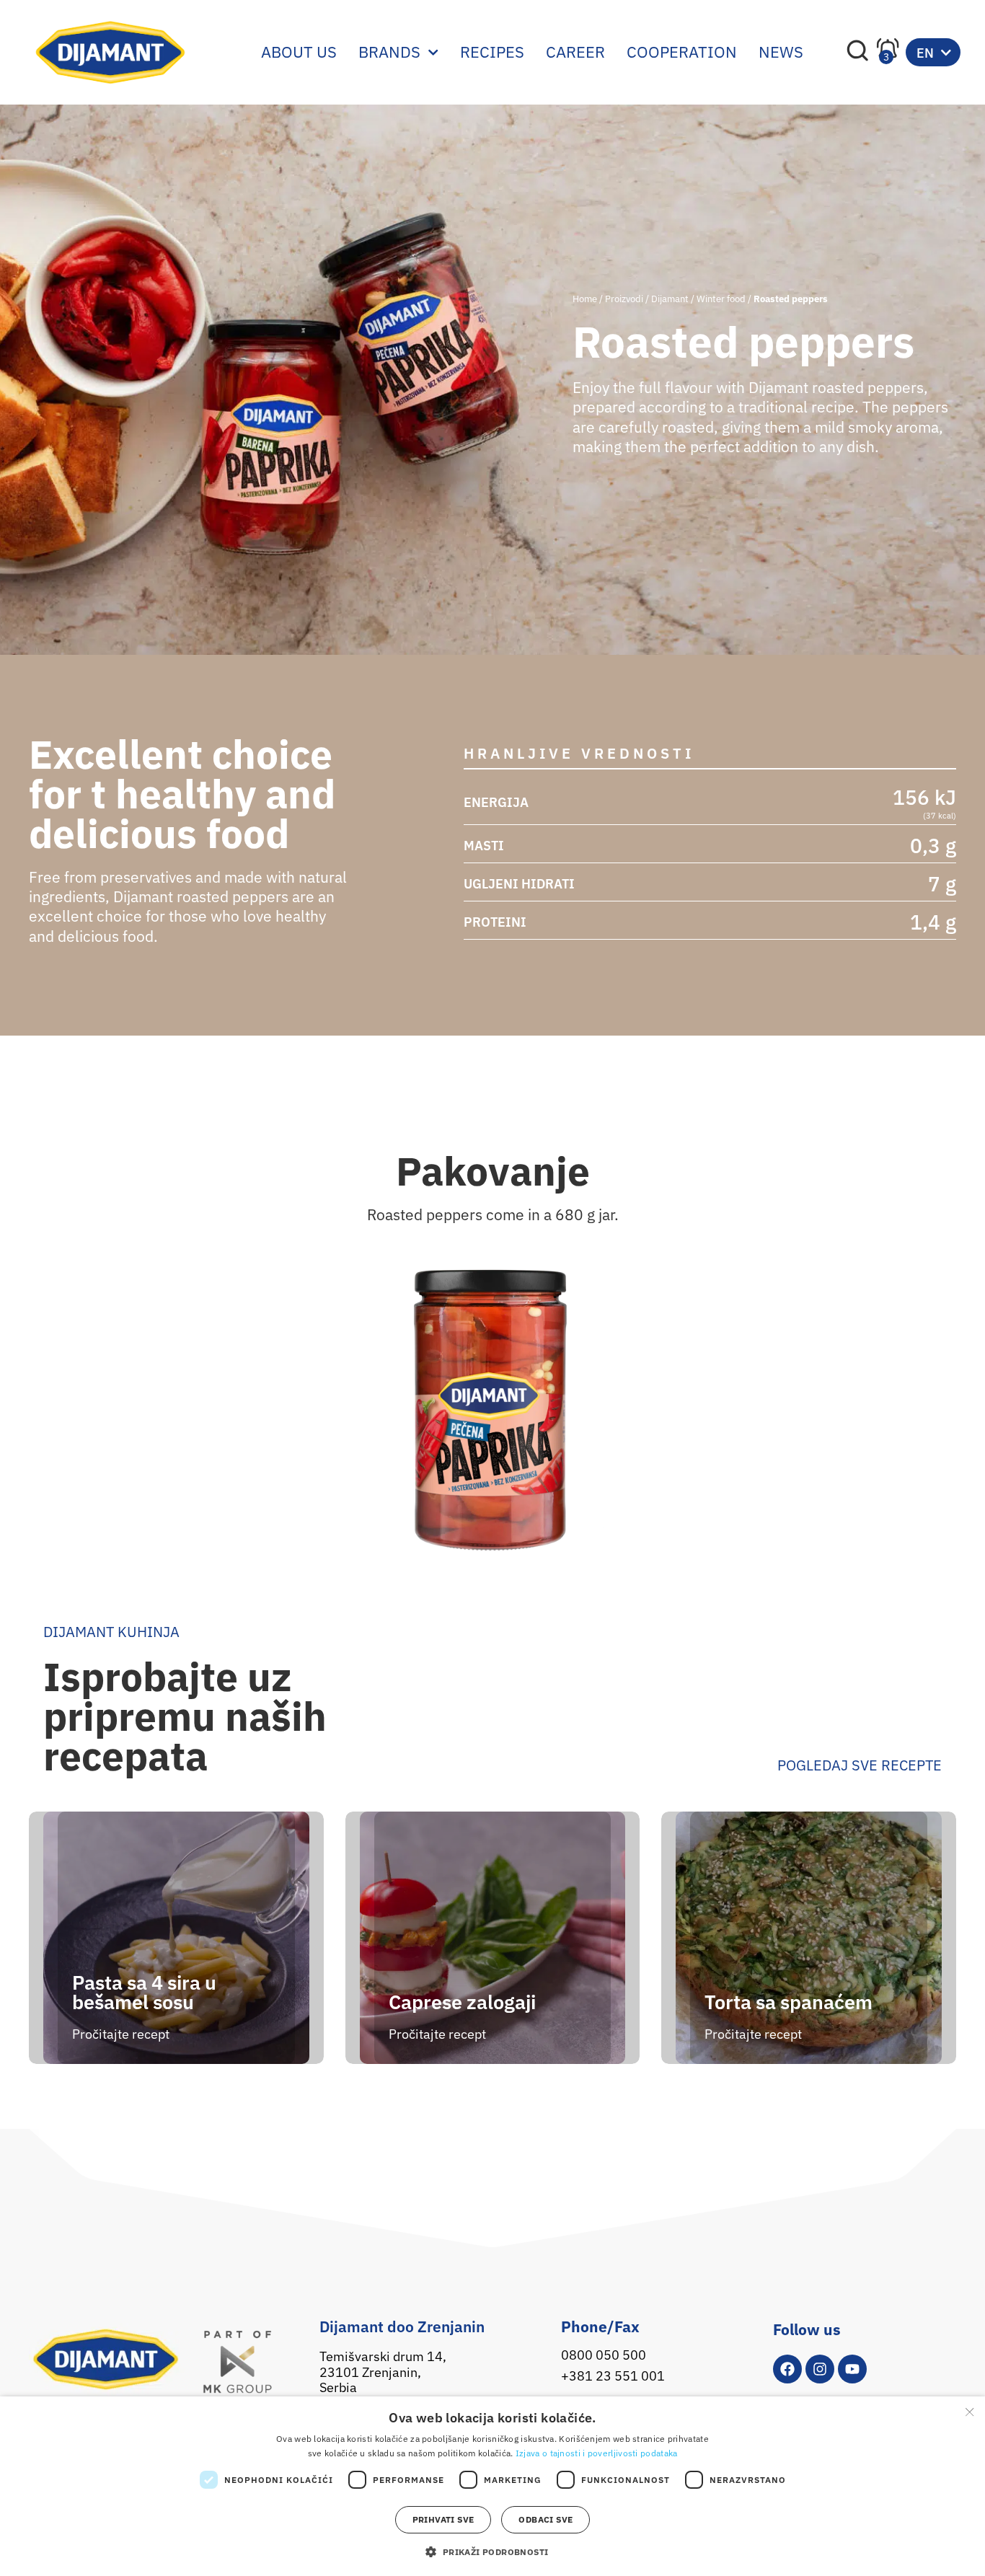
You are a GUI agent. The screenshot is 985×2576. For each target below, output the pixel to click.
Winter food (721, 299)
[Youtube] (852, 2369)
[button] (492, 2551)
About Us (299, 52)
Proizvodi (624, 299)
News (781, 52)
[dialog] (492, 2486)
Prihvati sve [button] (443, 2519)
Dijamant (670, 299)
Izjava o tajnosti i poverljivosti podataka (597, 2453)
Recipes (492, 52)
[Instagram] (820, 2369)
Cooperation (682, 52)
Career (575, 52)
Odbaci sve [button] (545, 2519)
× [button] (969, 2412)
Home (585, 299)
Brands (389, 52)
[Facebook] (787, 2369)
